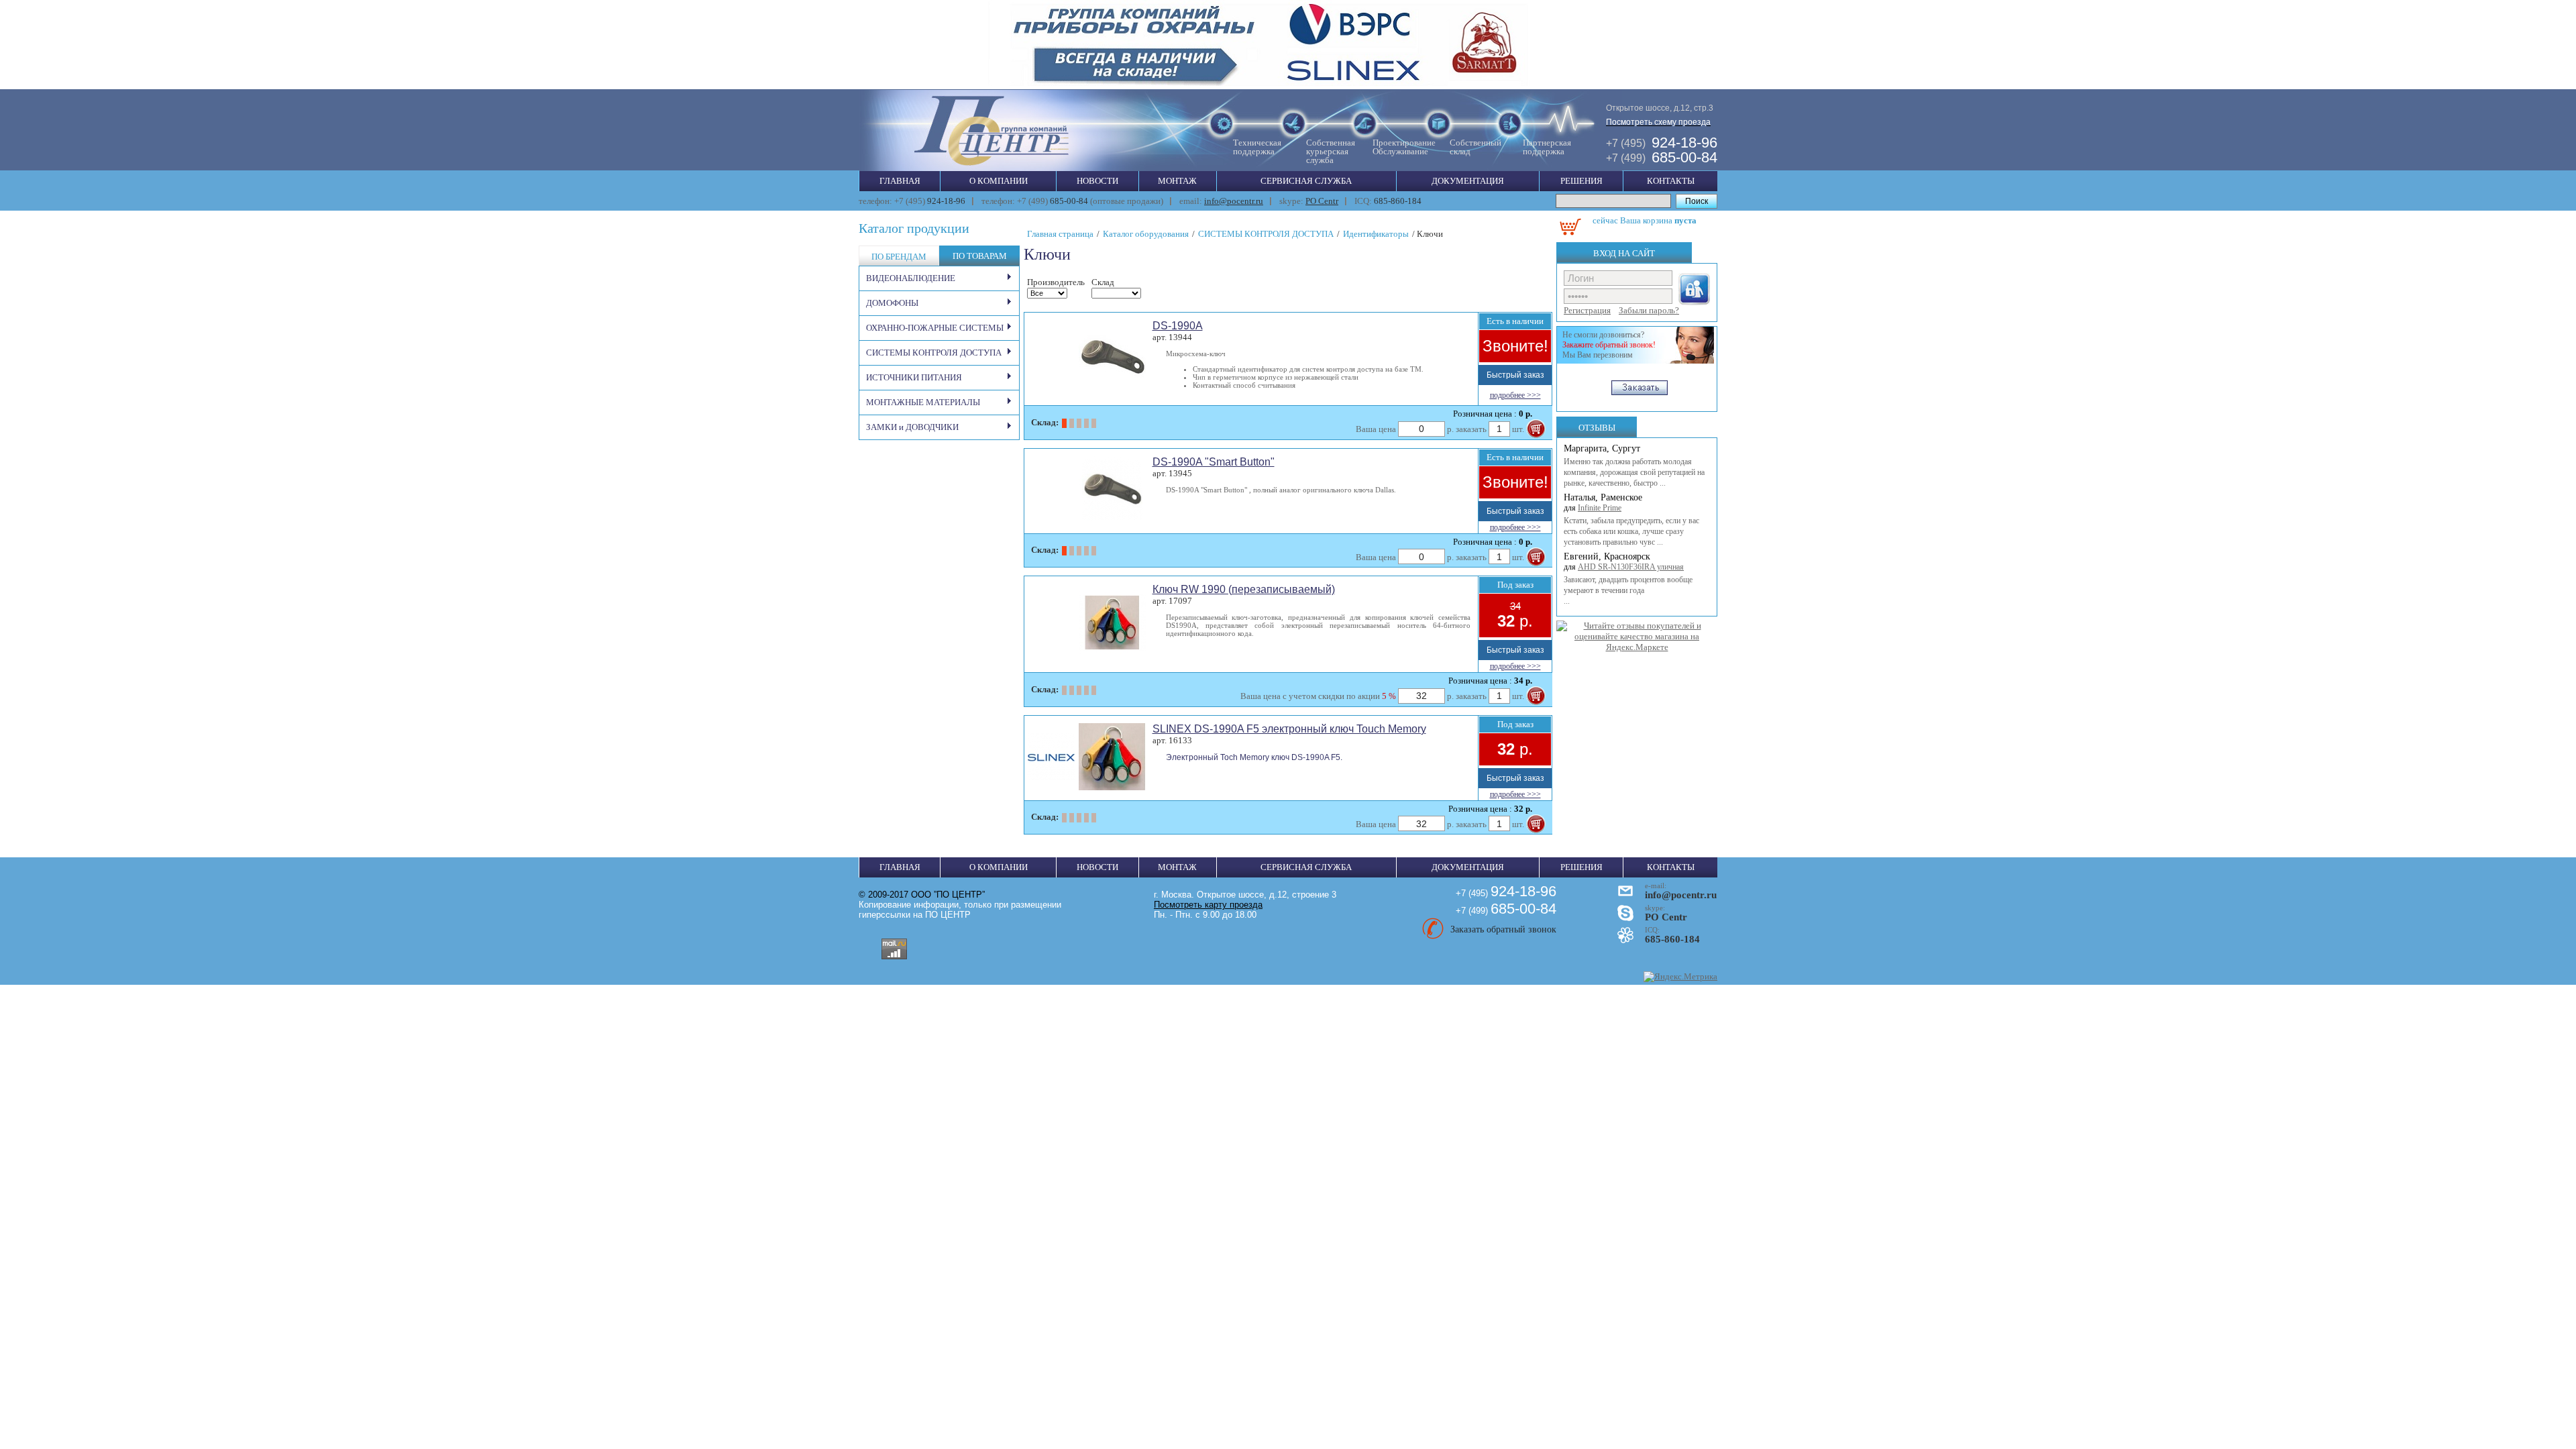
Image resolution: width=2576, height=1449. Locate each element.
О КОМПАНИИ (999, 181)
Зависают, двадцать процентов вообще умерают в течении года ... (1628, 590)
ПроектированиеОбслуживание (1404, 147)
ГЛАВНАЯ (900, 181)
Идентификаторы (1376, 234)
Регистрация (1587, 310)
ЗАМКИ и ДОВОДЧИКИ (912, 427)
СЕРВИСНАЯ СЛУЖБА (1306, 181)
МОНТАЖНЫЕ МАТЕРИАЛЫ (923, 402)
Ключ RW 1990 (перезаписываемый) (1244, 589)
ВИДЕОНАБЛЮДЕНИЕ (911, 278)
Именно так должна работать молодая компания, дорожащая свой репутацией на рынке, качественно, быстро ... (1634, 472)
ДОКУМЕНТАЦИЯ (1468, 181)
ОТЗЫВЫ (1597, 428)
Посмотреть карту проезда (1208, 905)
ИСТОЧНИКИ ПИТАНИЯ (914, 377)
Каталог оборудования (1146, 234)
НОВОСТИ (1097, 181)
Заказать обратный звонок (1503, 929)
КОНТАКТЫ (1671, 181)
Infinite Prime (1600, 508)
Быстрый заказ (1515, 375)
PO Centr (1322, 201)
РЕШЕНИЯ (1581, 181)
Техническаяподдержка (1257, 147)
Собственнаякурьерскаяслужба (1331, 151)
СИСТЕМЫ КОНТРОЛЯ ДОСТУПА (934, 353)
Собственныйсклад (1475, 147)
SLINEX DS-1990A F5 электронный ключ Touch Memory (1289, 729)
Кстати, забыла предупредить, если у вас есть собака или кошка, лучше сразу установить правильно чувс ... (1631, 531)
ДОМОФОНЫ (892, 303)
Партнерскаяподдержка (1547, 147)
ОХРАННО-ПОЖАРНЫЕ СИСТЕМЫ (935, 328)
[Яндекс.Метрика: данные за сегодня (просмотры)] (1680, 977)
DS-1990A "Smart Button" (1214, 462)
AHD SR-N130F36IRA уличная (1631, 567)
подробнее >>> (1515, 395)
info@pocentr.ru (1234, 201)
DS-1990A (1178, 326)
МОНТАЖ (1177, 181)
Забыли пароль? (1649, 310)
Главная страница (1060, 234)
